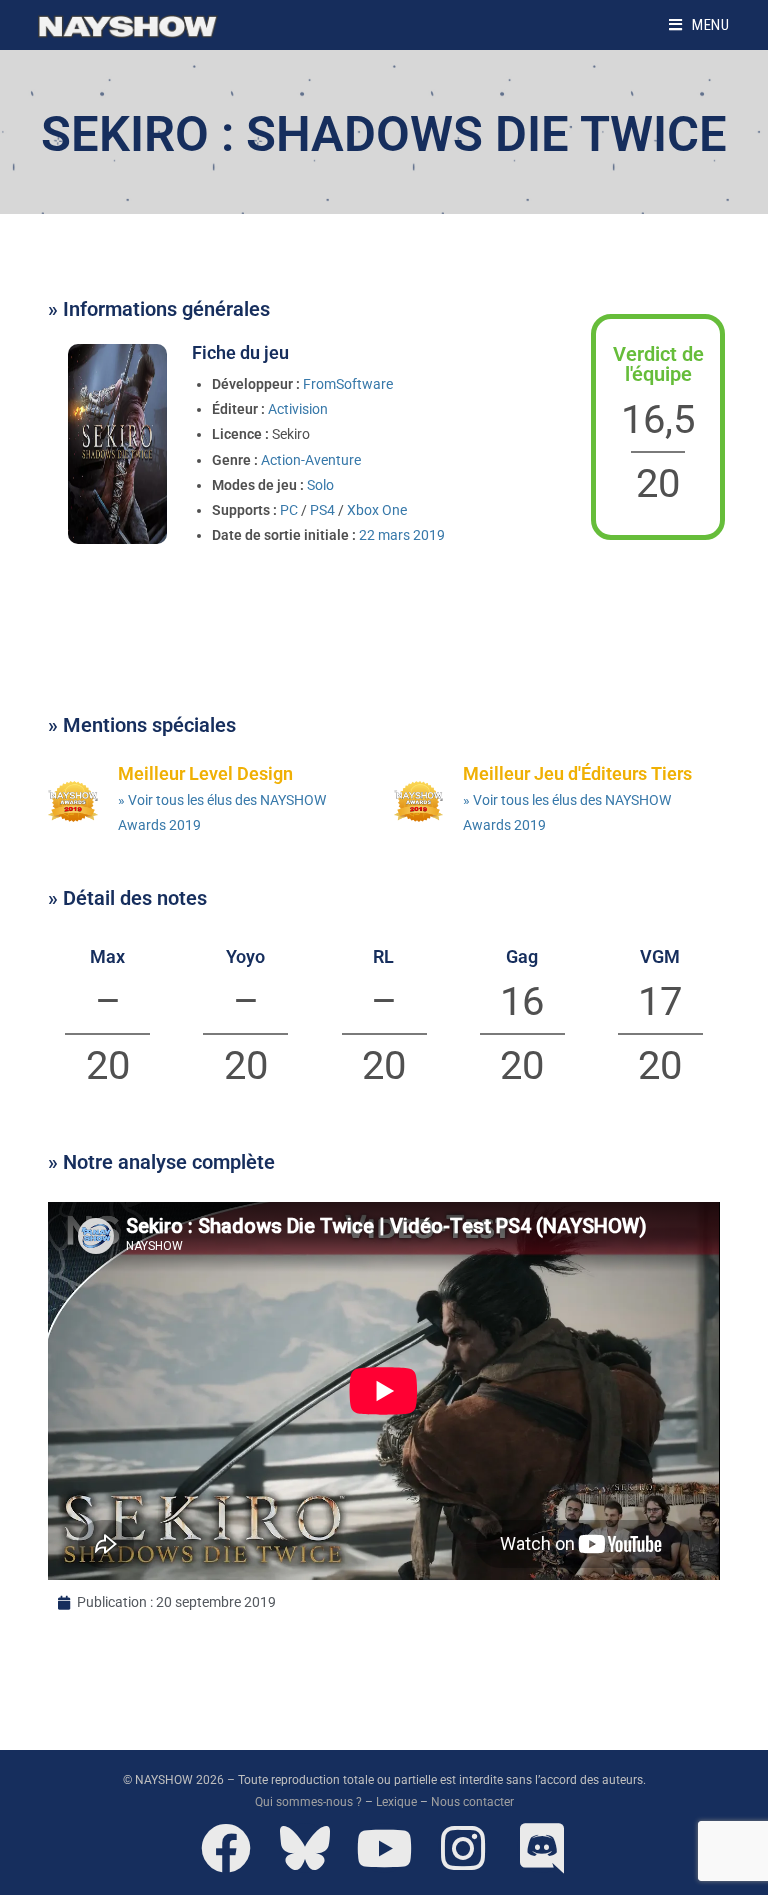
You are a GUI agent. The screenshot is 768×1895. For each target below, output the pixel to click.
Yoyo (245, 956)
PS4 (322, 510)
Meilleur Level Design (205, 773)
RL (383, 956)
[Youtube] (384, 1848)
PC (289, 510)
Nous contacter (472, 1802)
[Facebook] (226, 1848)
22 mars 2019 (402, 535)
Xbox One (377, 510)
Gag (522, 956)
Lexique (396, 1802)
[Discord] (542, 1848)
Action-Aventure (311, 460)
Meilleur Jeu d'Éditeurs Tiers (577, 773)
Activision (298, 409)
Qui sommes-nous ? (308, 1802)
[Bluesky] (305, 1848)
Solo (320, 485)
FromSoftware (348, 384)
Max (107, 956)
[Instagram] (463, 1848)
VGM (660, 956)
